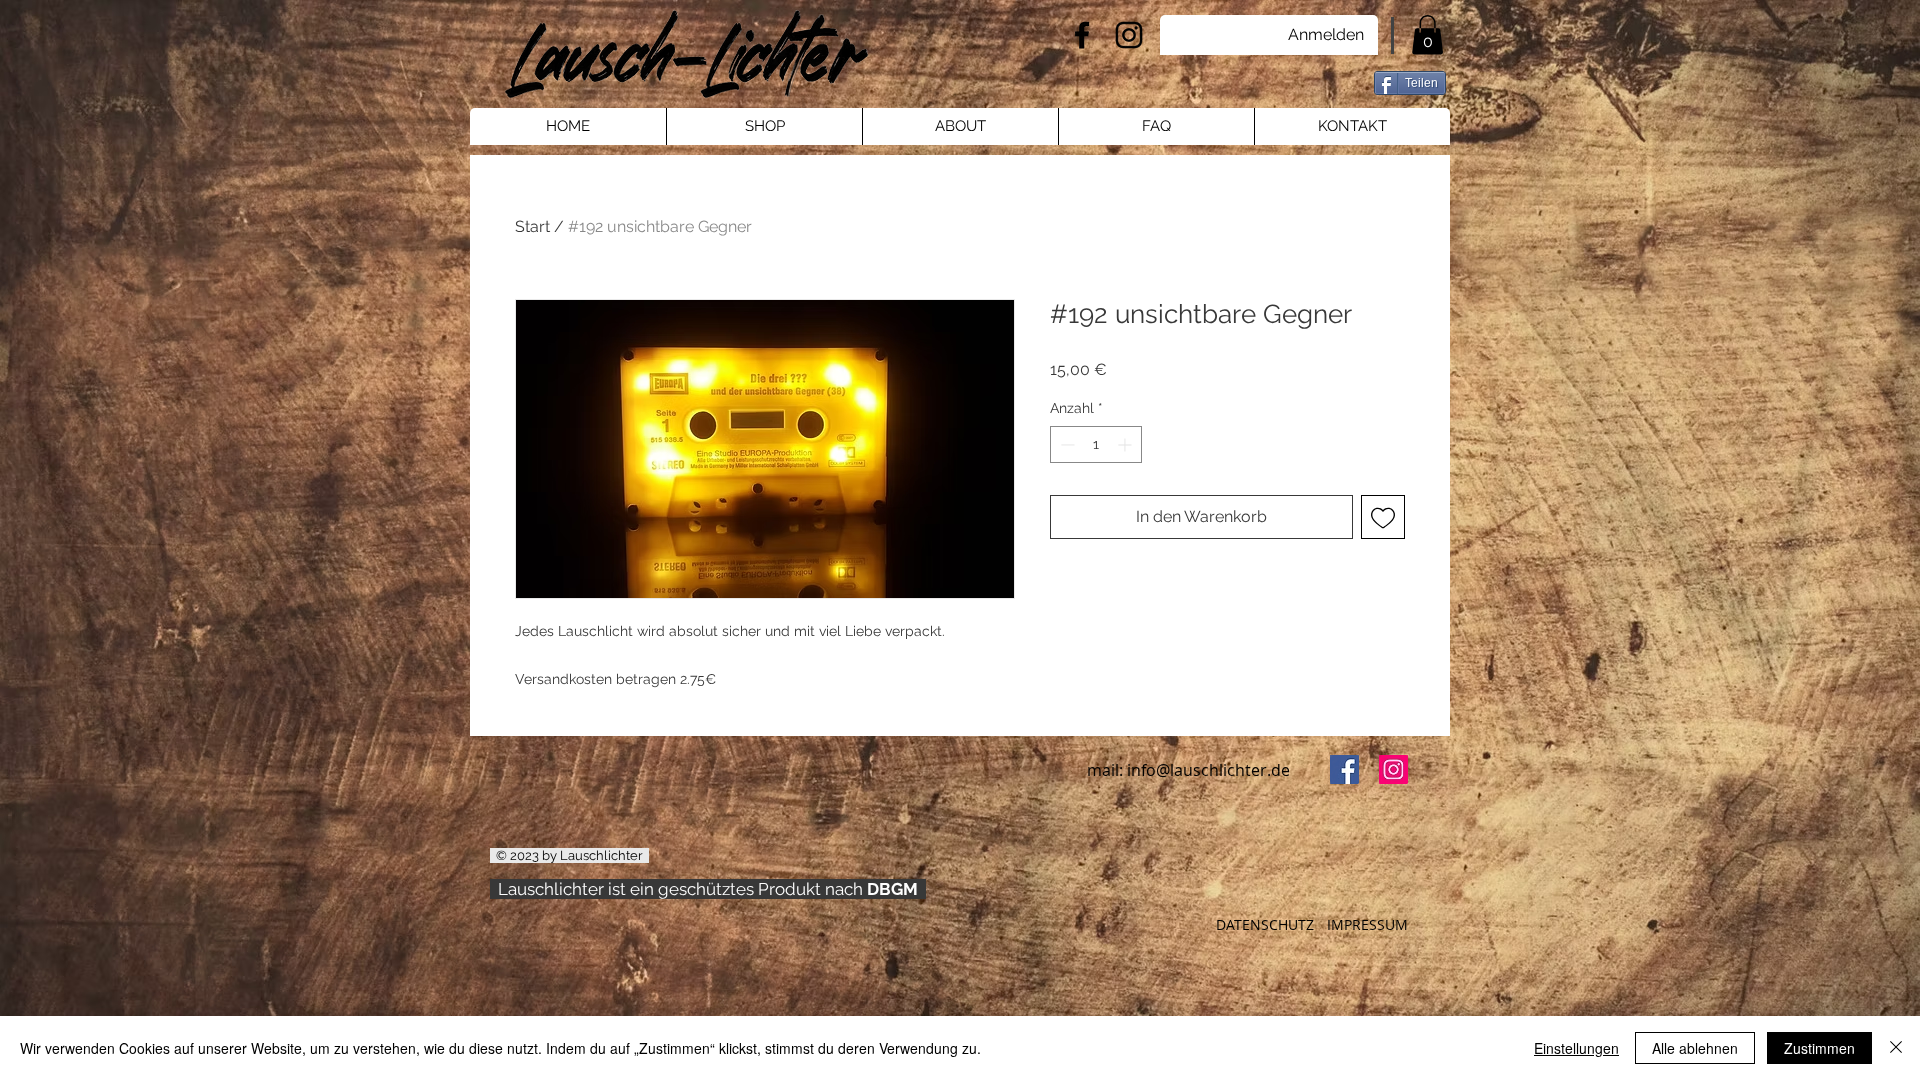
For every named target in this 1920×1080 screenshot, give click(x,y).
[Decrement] (1065, 444)
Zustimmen (1819, 1048)
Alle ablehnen (1695, 1048)
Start (532, 226)
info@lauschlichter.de (1208, 770)
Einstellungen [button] (1576, 1048)
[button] (1427, 34)
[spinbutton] (1096, 444)
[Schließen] (1896, 1048)
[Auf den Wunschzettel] (1383, 517)
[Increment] (1126, 444)
